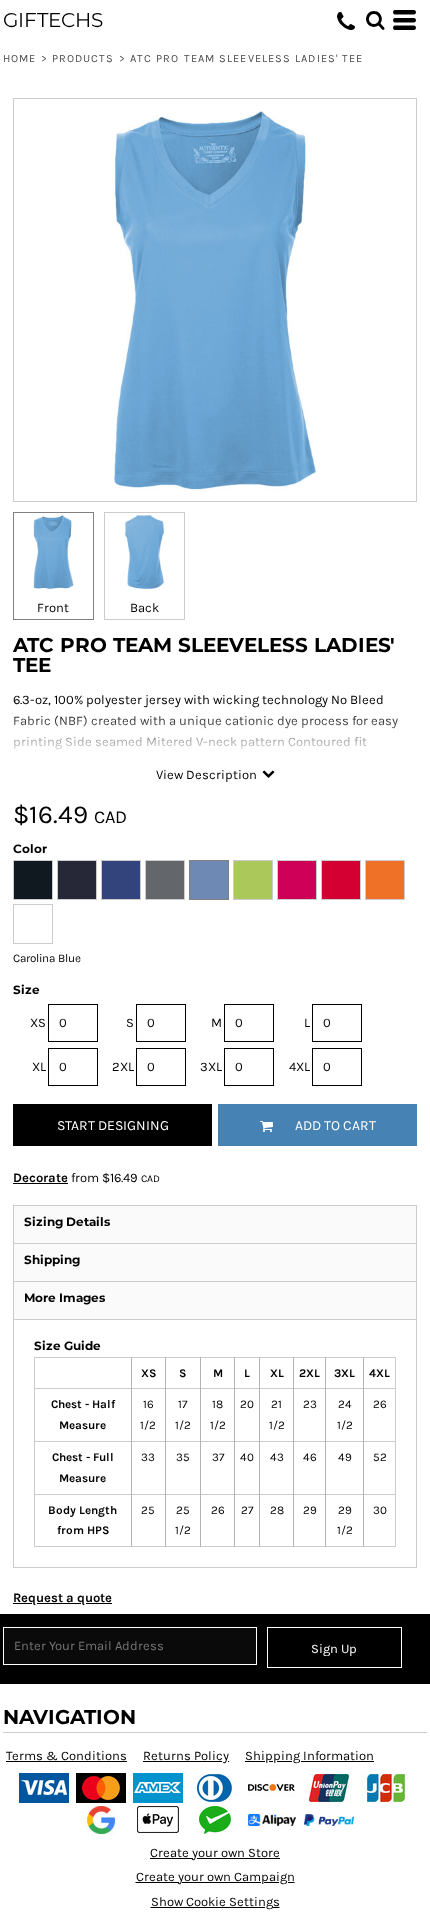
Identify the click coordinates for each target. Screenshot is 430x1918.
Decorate (40, 1177)
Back (144, 607)
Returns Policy (186, 1755)
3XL (211, 1066)
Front (53, 607)
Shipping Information (309, 1755)
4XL (299, 1066)
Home (19, 58)
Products (83, 58)
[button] (375, 20)
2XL (123, 1066)
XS (38, 1022)
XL (39, 1066)
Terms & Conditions (66, 1755)
